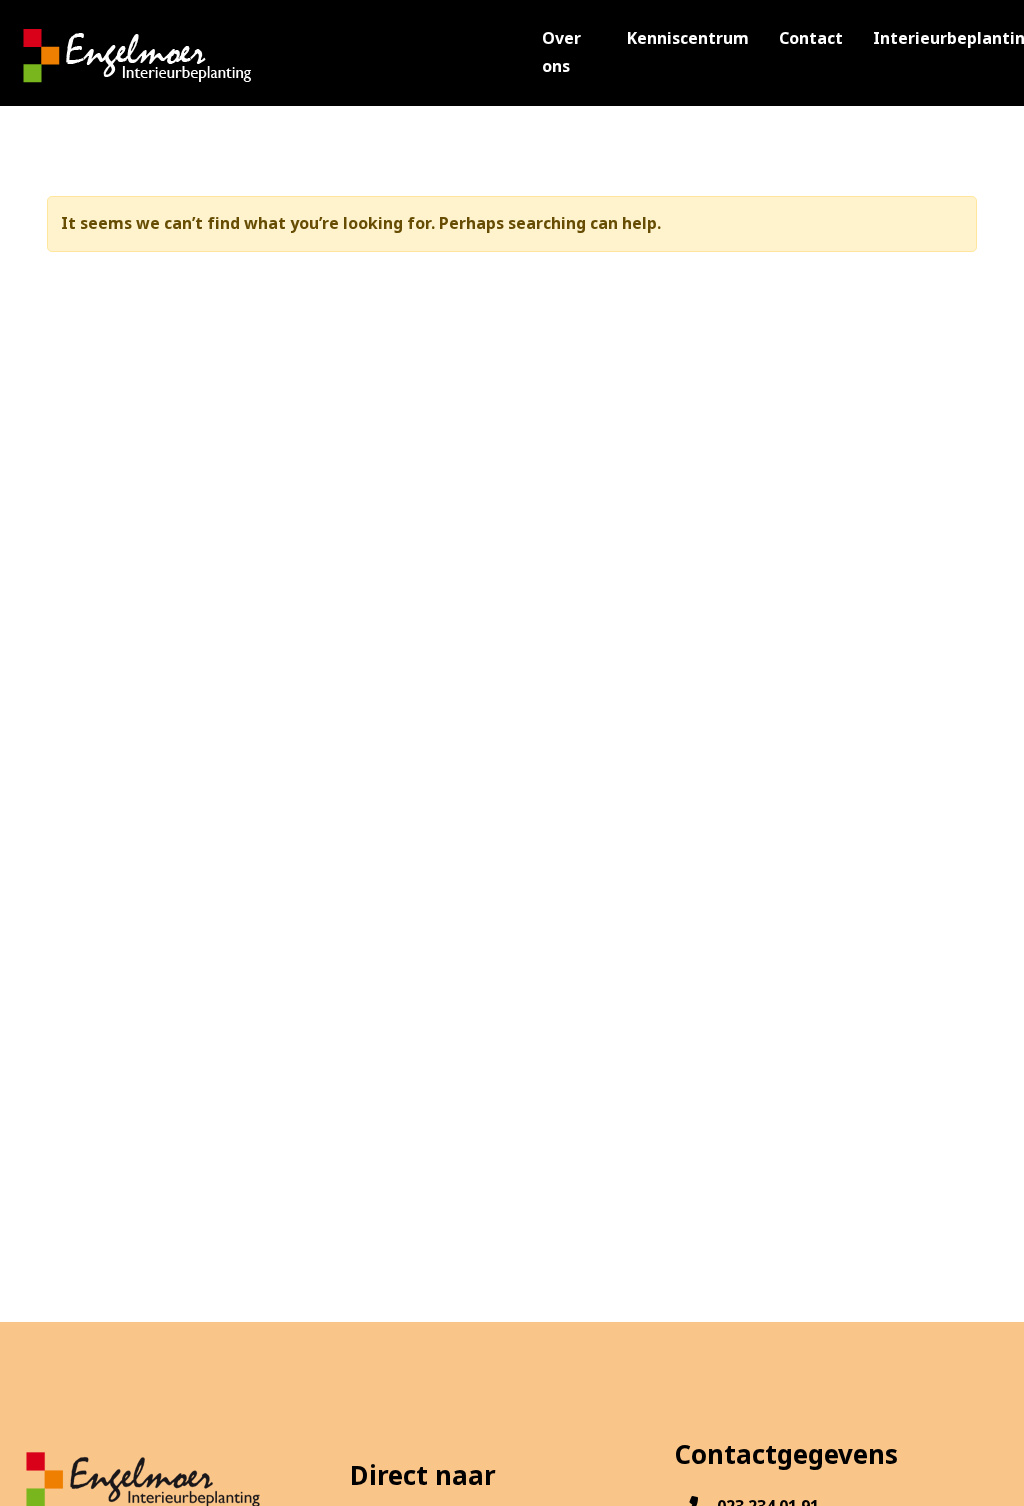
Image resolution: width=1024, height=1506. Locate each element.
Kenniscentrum (688, 38)
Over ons (561, 52)
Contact (811, 38)
